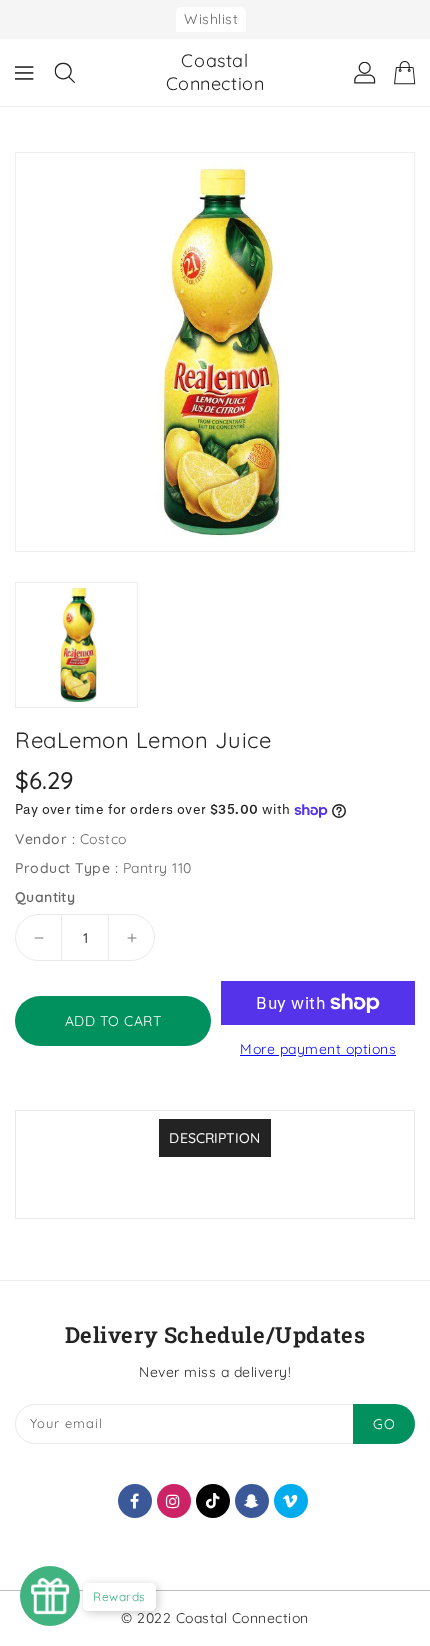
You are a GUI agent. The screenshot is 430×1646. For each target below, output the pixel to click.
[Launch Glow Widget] (50, 1596)
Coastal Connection (215, 72)
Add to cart (113, 1021)
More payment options (318, 1049)
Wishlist (211, 19)
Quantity (45, 897)
